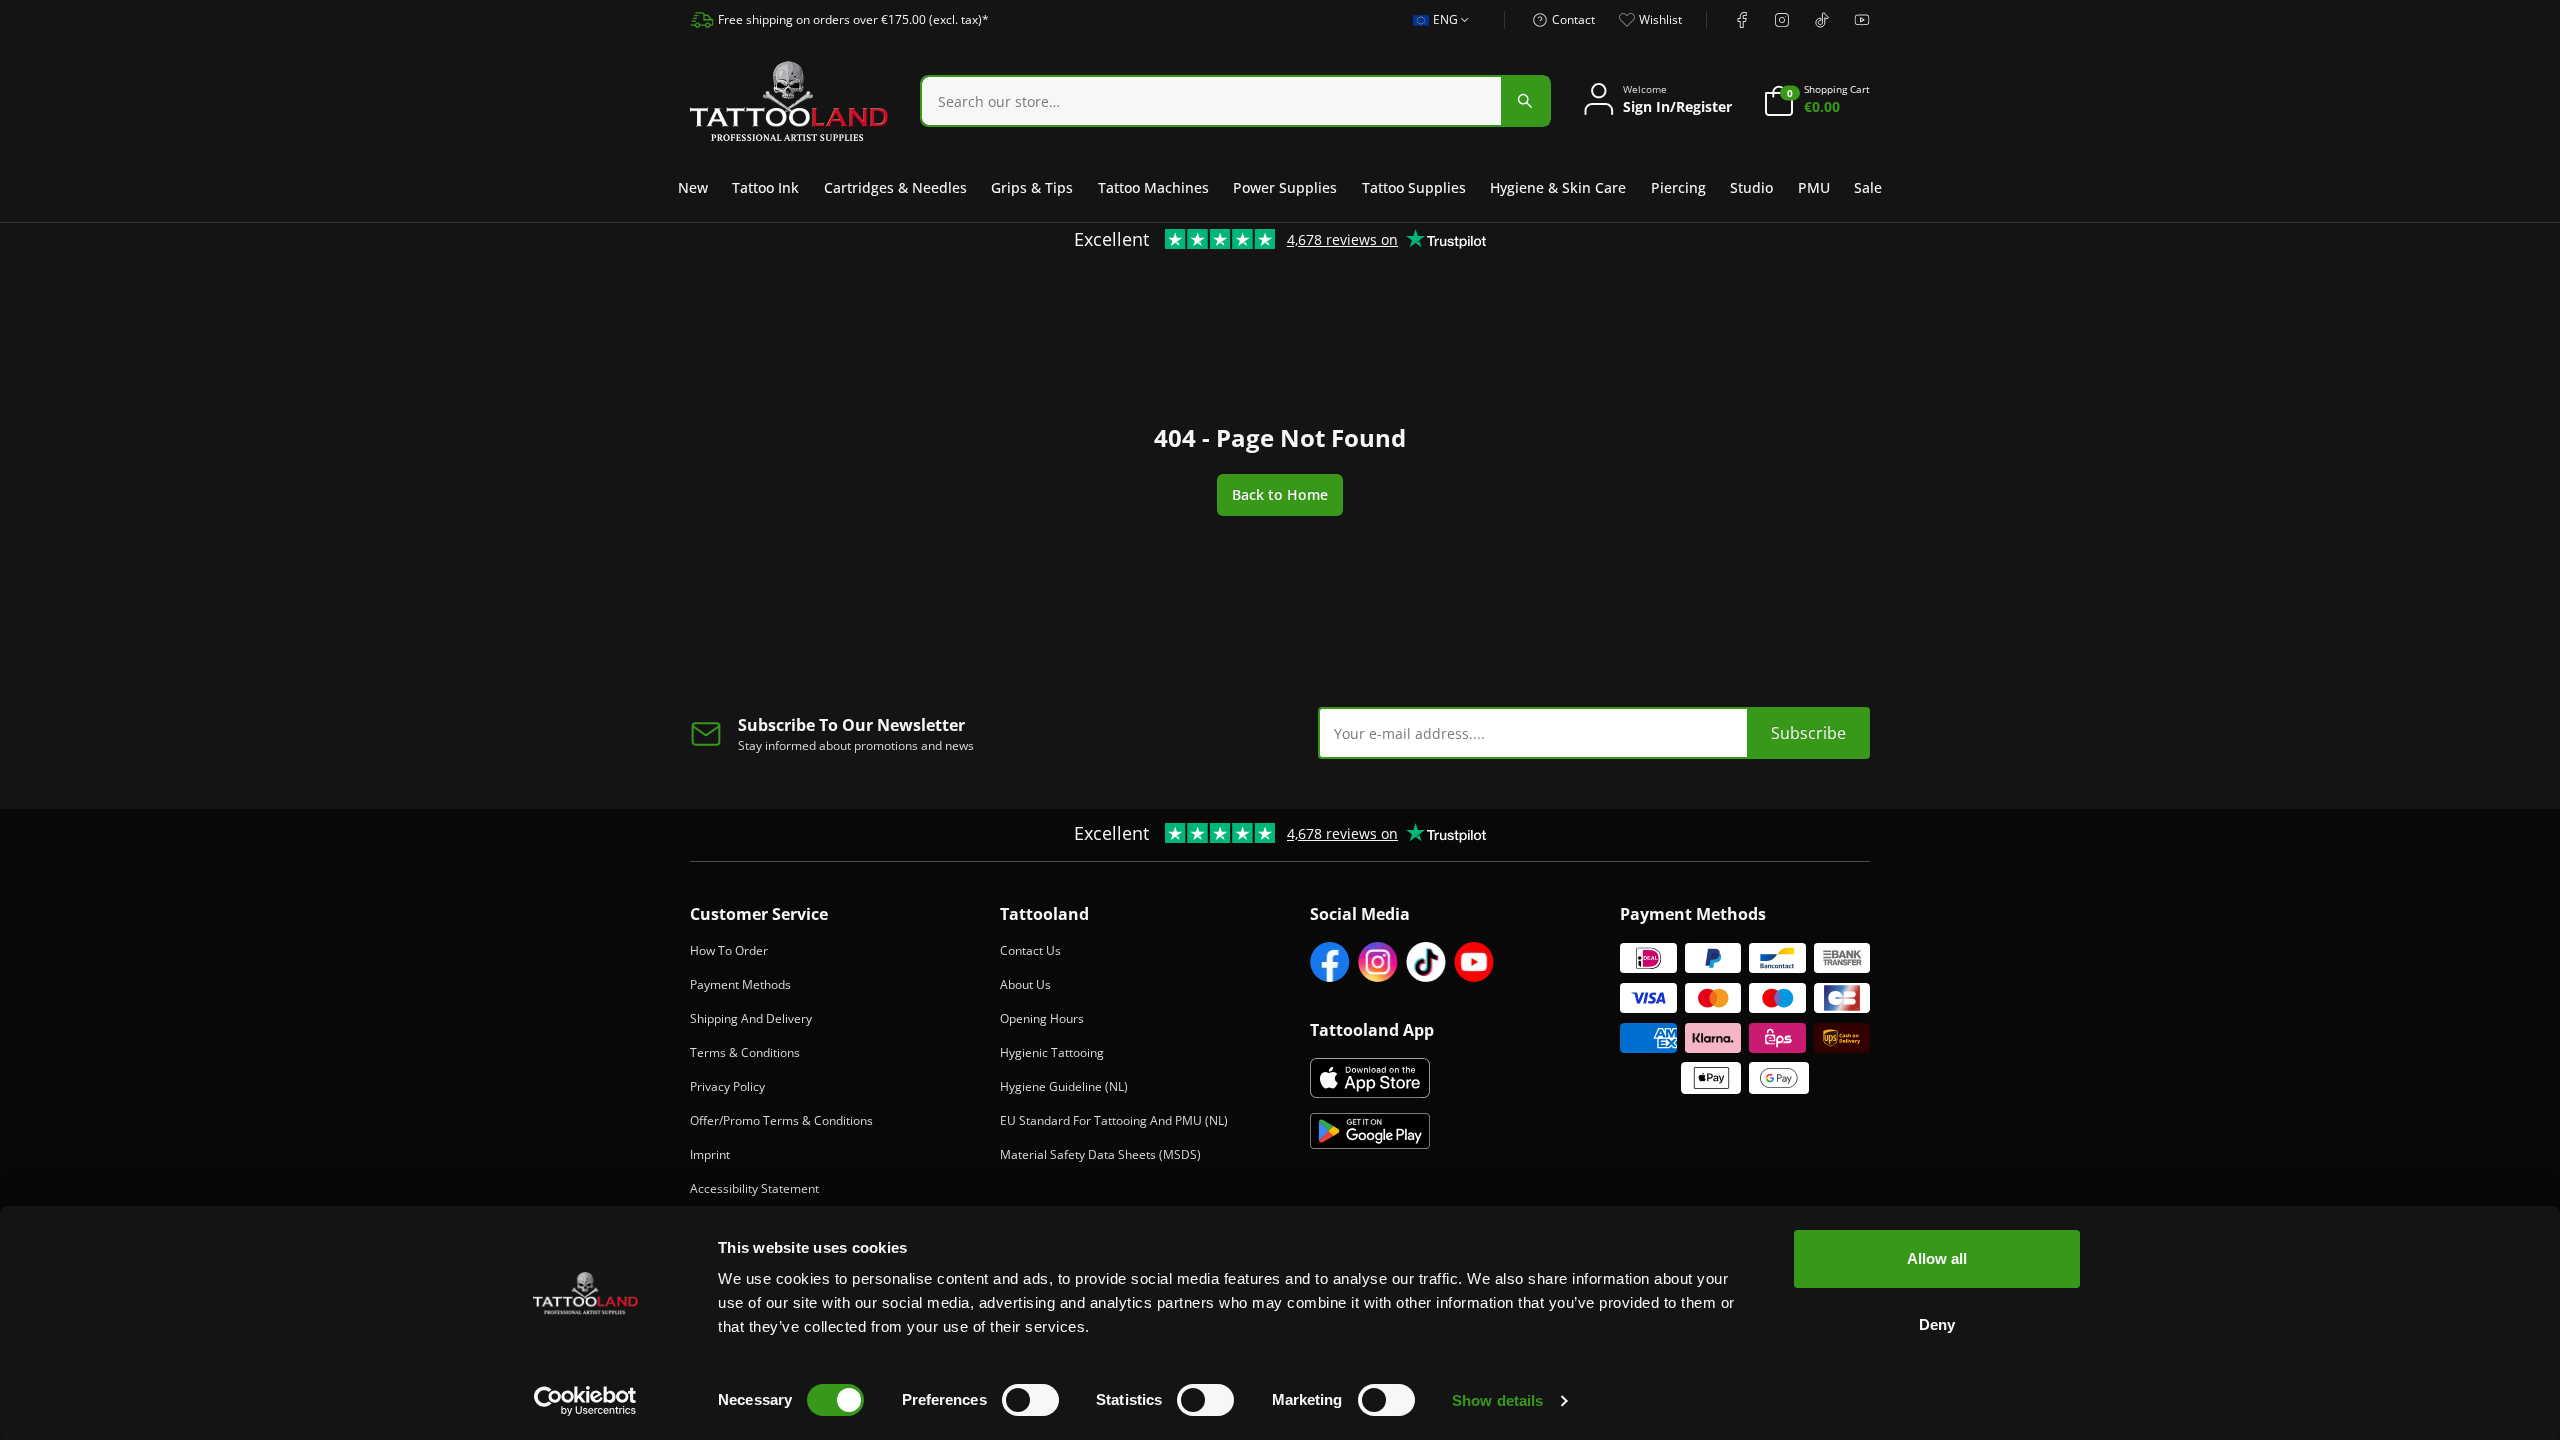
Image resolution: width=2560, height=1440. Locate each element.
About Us (1025, 984)
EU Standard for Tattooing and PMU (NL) (1114, 1120)
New (693, 187)
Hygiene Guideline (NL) (1064, 1086)
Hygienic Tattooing (1052, 1052)
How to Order (729, 950)
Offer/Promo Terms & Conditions (781, 1120)
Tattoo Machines (1153, 187)
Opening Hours (1042, 1018)
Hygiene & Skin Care (1558, 187)
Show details (1497, 1400)
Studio (1751, 187)
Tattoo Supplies (1414, 187)
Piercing (1678, 187)
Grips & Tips (1032, 187)
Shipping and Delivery (751, 1018)
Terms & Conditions (745, 1052)
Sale (1868, 187)
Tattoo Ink (765, 187)
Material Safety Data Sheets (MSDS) (1100, 1154)
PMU (1814, 187)
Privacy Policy (727, 1086)
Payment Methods (740, 984)
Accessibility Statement (754, 1188)
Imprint (710, 1154)
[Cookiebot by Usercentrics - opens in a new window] (585, 1401)
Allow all (1937, 1258)
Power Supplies (1285, 187)
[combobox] (1435, 31)
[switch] (1030, 1400)
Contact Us (1030, 950)
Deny (1937, 1324)
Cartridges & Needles (895, 187)
